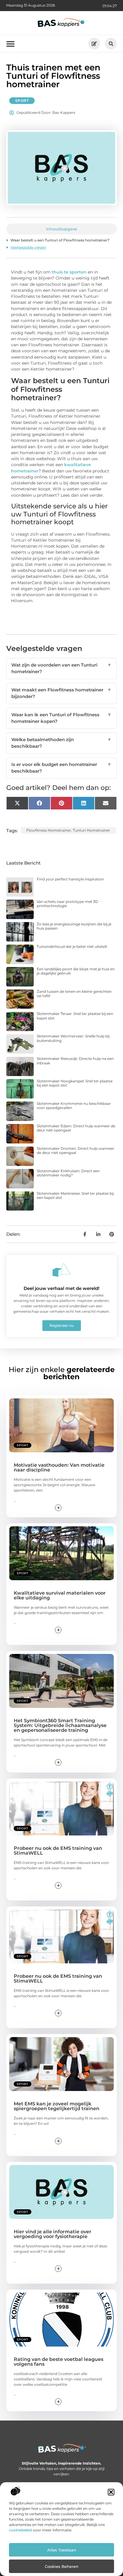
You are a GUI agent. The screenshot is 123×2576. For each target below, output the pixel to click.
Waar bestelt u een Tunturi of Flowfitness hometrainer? (60, 240)
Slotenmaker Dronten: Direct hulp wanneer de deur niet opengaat (76, 1150)
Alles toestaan (62, 2550)
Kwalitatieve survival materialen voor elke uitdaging (60, 1595)
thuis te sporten (69, 272)
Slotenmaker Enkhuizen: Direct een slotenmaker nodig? (68, 1173)
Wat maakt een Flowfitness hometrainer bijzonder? (62, 693)
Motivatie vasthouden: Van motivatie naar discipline (59, 1467)
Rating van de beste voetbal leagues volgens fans (59, 2362)
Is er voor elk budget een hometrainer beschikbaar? (62, 768)
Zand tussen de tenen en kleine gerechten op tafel (74, 994)
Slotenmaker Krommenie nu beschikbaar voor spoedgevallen (74, 1106)
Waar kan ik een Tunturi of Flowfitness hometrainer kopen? (62, 718)
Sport (22, 101)
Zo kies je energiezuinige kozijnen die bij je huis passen (74, 926)
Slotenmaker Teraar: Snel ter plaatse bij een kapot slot (75, 1016)
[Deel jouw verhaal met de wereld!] (61, 1270)
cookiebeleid (20, 2530)
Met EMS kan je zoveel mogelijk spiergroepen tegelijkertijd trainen (57, 2106)
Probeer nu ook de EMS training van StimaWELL (58, 1851)
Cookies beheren (62, 2566)
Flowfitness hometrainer (49, 830)
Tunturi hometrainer (92, 830)
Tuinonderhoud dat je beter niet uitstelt (72, 946)
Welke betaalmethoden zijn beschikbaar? (62, 743)
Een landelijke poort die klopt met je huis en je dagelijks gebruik (76, 971)
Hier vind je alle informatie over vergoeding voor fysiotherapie (53, 2234)
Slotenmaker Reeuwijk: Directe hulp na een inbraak (75, 1061)
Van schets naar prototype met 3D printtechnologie (67, 904)
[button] (111, 2492)
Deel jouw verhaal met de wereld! (61, 1288)
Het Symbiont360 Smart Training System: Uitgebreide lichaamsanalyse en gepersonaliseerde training (60, 1725)
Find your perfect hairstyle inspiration (70, 879)
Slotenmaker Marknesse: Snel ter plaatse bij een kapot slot (75, 1195)
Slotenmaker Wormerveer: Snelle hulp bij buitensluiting (73, 1038)
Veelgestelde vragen (28, 247)
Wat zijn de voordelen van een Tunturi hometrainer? (62, 668)
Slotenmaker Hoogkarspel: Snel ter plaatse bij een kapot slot (75, 1083)
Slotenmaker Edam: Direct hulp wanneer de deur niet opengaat (76, 1128)
